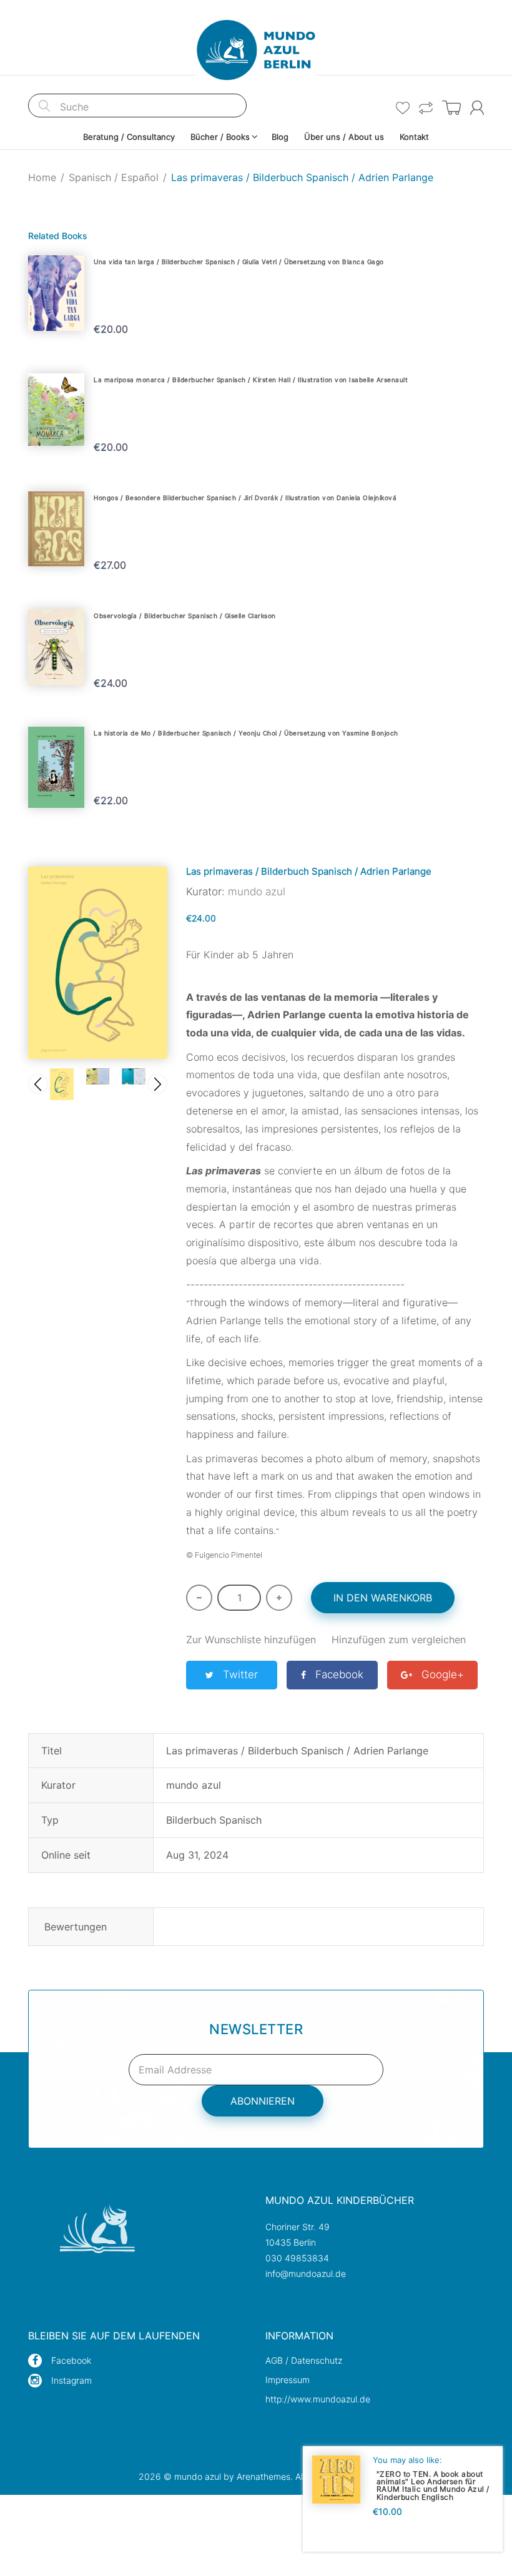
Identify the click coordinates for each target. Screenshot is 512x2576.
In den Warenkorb (383, 1598)
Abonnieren (263, 2101)
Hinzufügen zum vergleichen (399, 1639)
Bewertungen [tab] (76, 1927)
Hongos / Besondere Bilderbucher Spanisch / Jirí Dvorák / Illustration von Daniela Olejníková (245, 498)
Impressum (288, 2380)
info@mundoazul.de (306, 2274)
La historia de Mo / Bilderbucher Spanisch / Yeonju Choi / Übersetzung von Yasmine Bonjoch (246, 733)
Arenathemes (263, 2476)
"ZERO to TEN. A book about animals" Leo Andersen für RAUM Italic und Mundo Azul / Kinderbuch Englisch (433, 2485)
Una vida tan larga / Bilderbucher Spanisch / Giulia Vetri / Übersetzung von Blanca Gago (239, 262)
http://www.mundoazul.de (318, 2399)
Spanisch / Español (114, 177)
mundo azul (257, 892)
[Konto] (477, 108)
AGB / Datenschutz (304, 2360)
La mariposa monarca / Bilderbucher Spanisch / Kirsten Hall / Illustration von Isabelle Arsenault (251, 380)
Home (42, 177)
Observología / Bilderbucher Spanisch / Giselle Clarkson (185, 616)
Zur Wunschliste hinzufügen (251, 1639)
